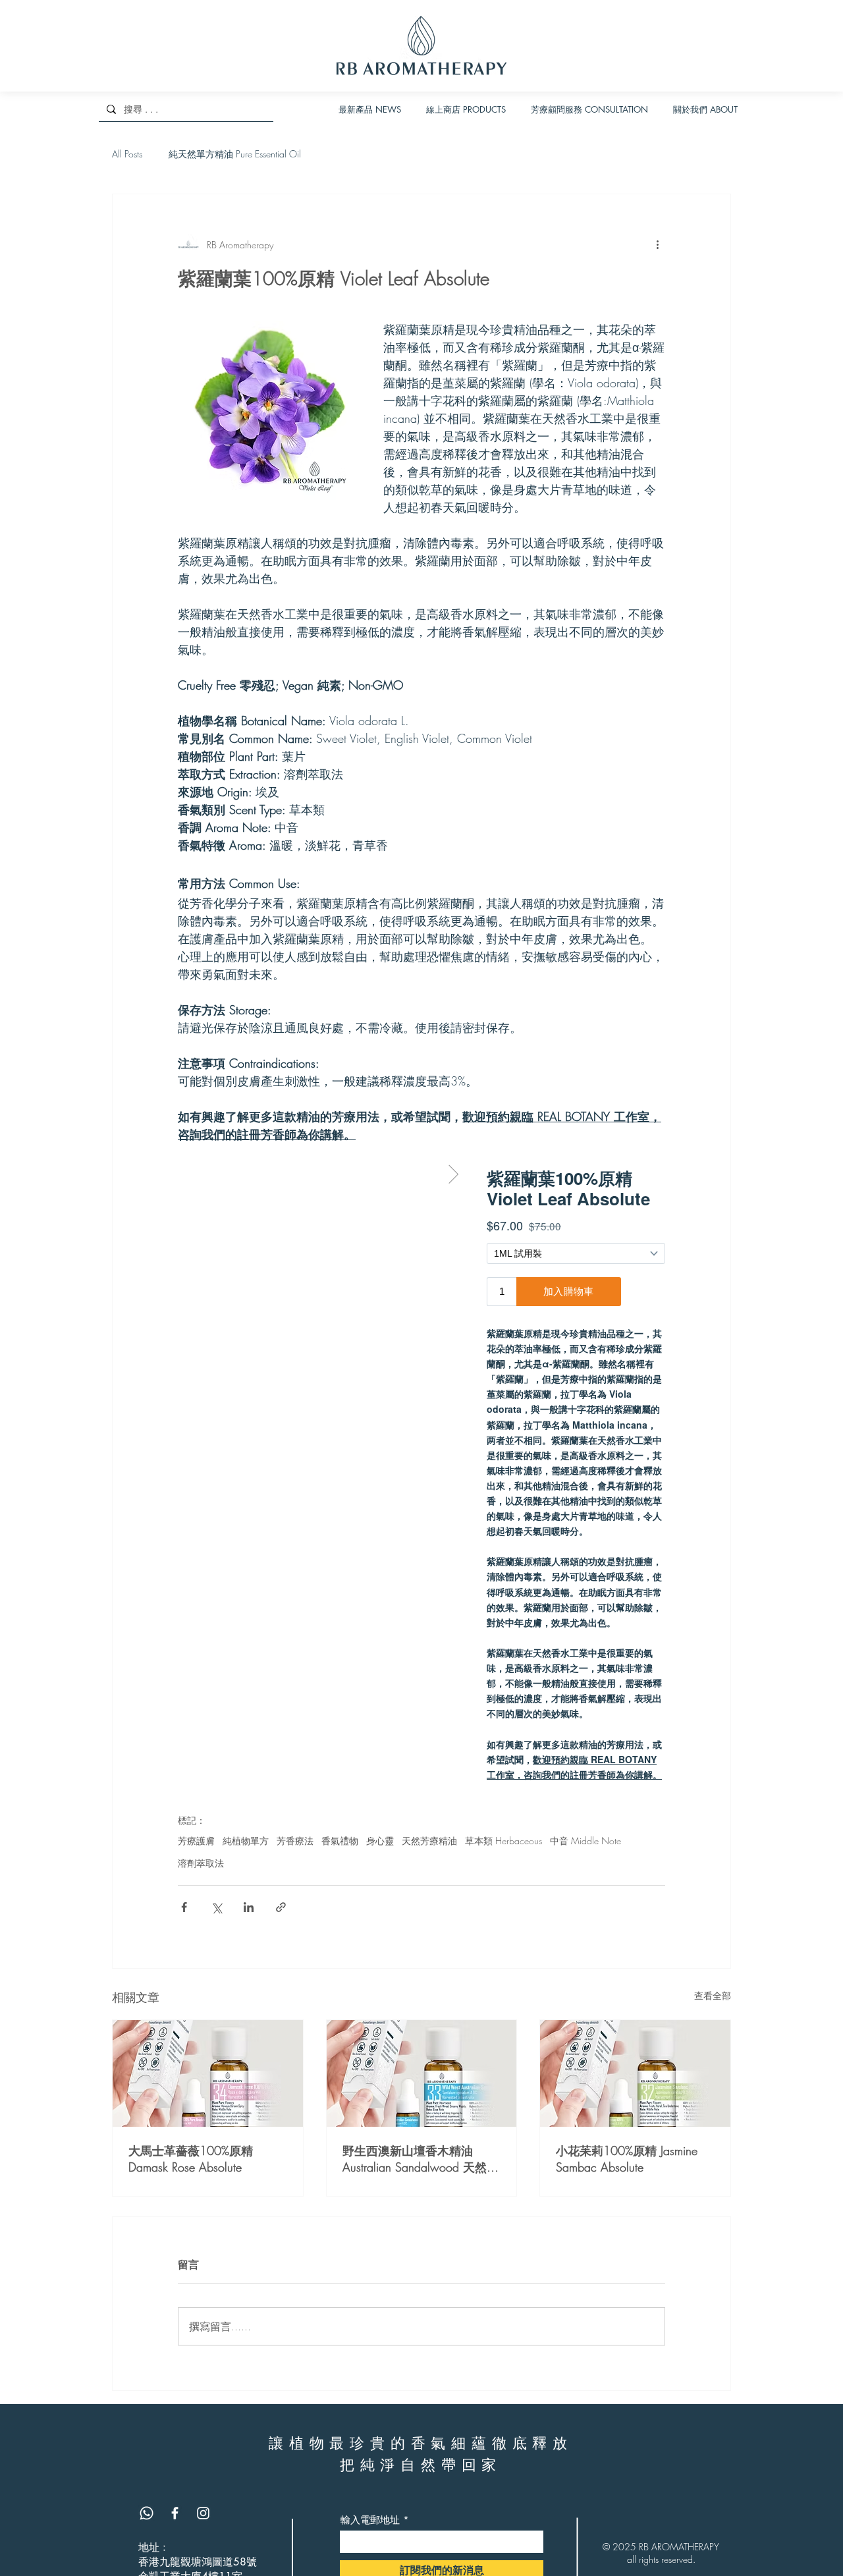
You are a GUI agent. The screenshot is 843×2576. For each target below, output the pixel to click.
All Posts (127, 154)
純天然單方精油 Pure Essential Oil (235, 154)
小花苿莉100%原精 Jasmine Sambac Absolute (627, 2159)
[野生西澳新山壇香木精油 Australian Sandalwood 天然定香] (422, 2073)
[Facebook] (175, 2513)
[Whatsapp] (147, 2513)
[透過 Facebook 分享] (184, 1907)
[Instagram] (203, 2513)
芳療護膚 (196, 1841)
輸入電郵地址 (370, 2520)
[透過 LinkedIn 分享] (249, 1907)
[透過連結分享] (281, 1907)
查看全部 (713, 1995)
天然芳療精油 (429, 1841)
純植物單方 (246, 1841)
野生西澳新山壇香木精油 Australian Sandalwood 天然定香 (421, 2159)
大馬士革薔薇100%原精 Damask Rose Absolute (191, 2159)
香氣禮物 (340, 1841)
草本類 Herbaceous (503, 1841)
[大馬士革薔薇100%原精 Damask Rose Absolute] (208, 2073)
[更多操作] (657, 244)
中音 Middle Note (585, 1841)
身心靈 (380, 1841)
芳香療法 (295, 1841)
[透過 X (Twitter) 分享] (216, 1907)
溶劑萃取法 (201, 1863)
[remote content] (421, 1472)
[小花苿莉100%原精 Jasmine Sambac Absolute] (635, 2073)
